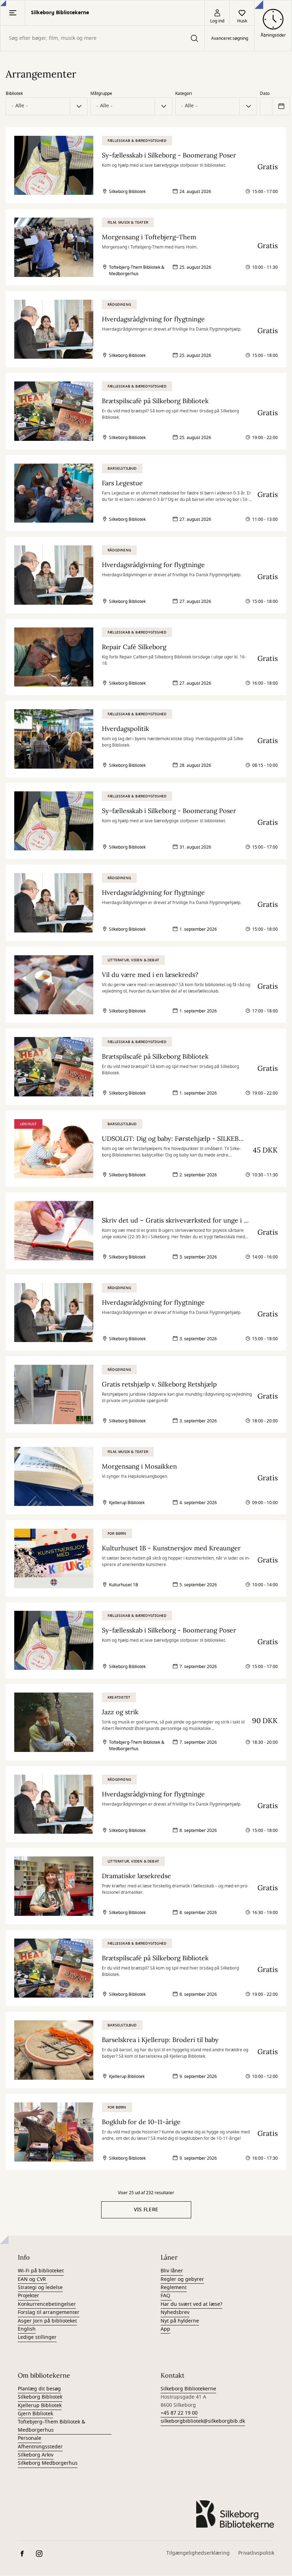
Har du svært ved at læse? (191, 2304)
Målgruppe (101, 93)
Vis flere (146, 2210)
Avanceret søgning (230, 38)
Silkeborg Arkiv (36, 2455)
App (165, 2329)
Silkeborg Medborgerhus (48, 2463)
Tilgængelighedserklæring (198, 2553)
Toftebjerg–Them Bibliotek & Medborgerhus (51, 2426)
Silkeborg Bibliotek (40, 2397)
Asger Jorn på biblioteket (47, 2321)
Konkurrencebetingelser (47, 2304)
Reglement (174, 2288)
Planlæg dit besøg (39, 2389)
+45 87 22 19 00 (179, 2413)
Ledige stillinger (37, 2337)
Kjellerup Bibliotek (40, 2406)
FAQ (166, 2296)
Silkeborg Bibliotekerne (188, 2389)
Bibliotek (14, 93)
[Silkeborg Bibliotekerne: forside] (235, 2514)
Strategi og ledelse (40, 2288)
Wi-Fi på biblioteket (41, 2271)
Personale (30, 2438)
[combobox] (102, 38)
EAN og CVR (33, 2279)
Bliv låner (172, 2271)
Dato (265, 93)
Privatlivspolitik (256, 2553)
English (27, 2329)
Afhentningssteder (40, 2447)
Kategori (184, 93)
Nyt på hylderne (180, 2321)
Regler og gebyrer (182, 2279)
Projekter (28, 2296)
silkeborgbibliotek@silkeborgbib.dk (203, 2421)
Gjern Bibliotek (35, 2414)
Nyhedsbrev (175, 2312)
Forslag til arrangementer (49, 2312)
